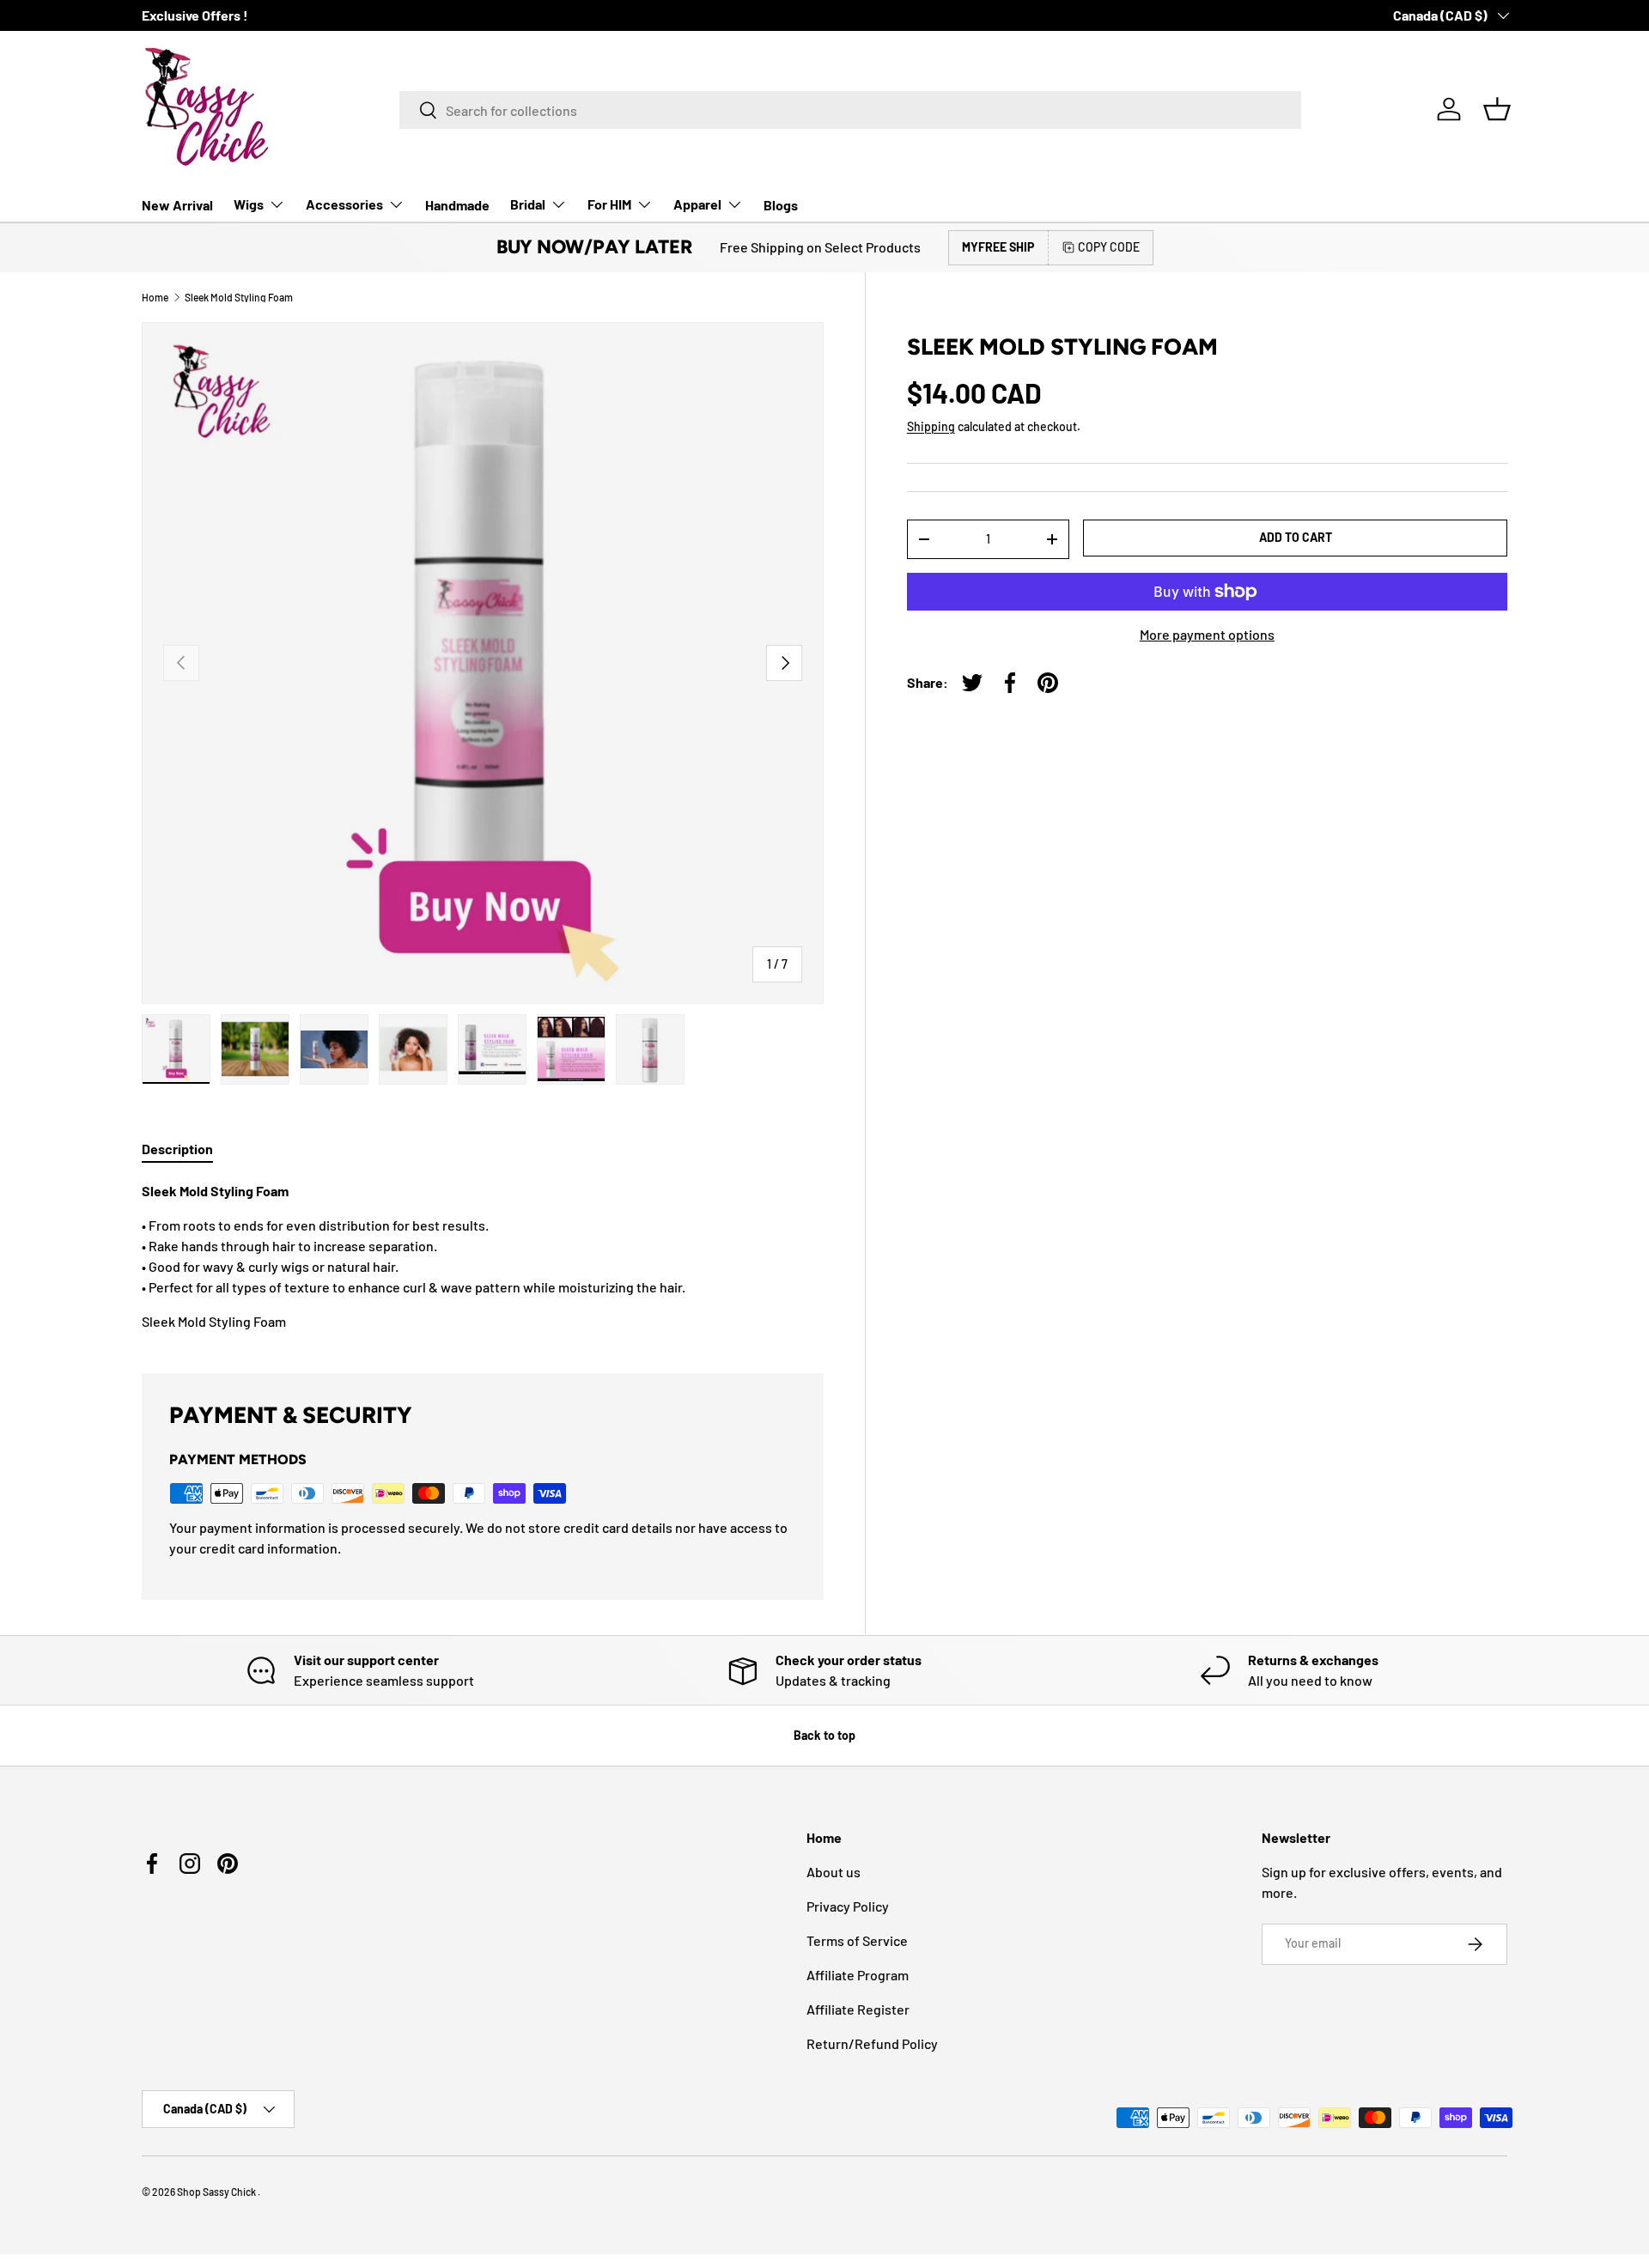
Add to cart (1296, 537)
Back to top (824, 1735)
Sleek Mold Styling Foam (239, 297)
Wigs (249, 204)
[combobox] (850, 110)
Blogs (781, 205)
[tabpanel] (483, 1256)
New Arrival (177, 205)
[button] (1497, 109)
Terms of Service (857, 1940)
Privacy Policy (848, 1906)
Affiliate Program (858, 1975)
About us (834, 1872)
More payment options (1207, 634)
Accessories (344, 204)
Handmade (457, 205)
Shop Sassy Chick (217, 2192)
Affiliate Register (858, 2009)
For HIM (609, 204)
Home (155, 297)
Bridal (528, 204)
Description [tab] (177, 1149)
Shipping (931, 426)
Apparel (697, 204)
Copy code (1109, 247)
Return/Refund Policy (872, 2043)
